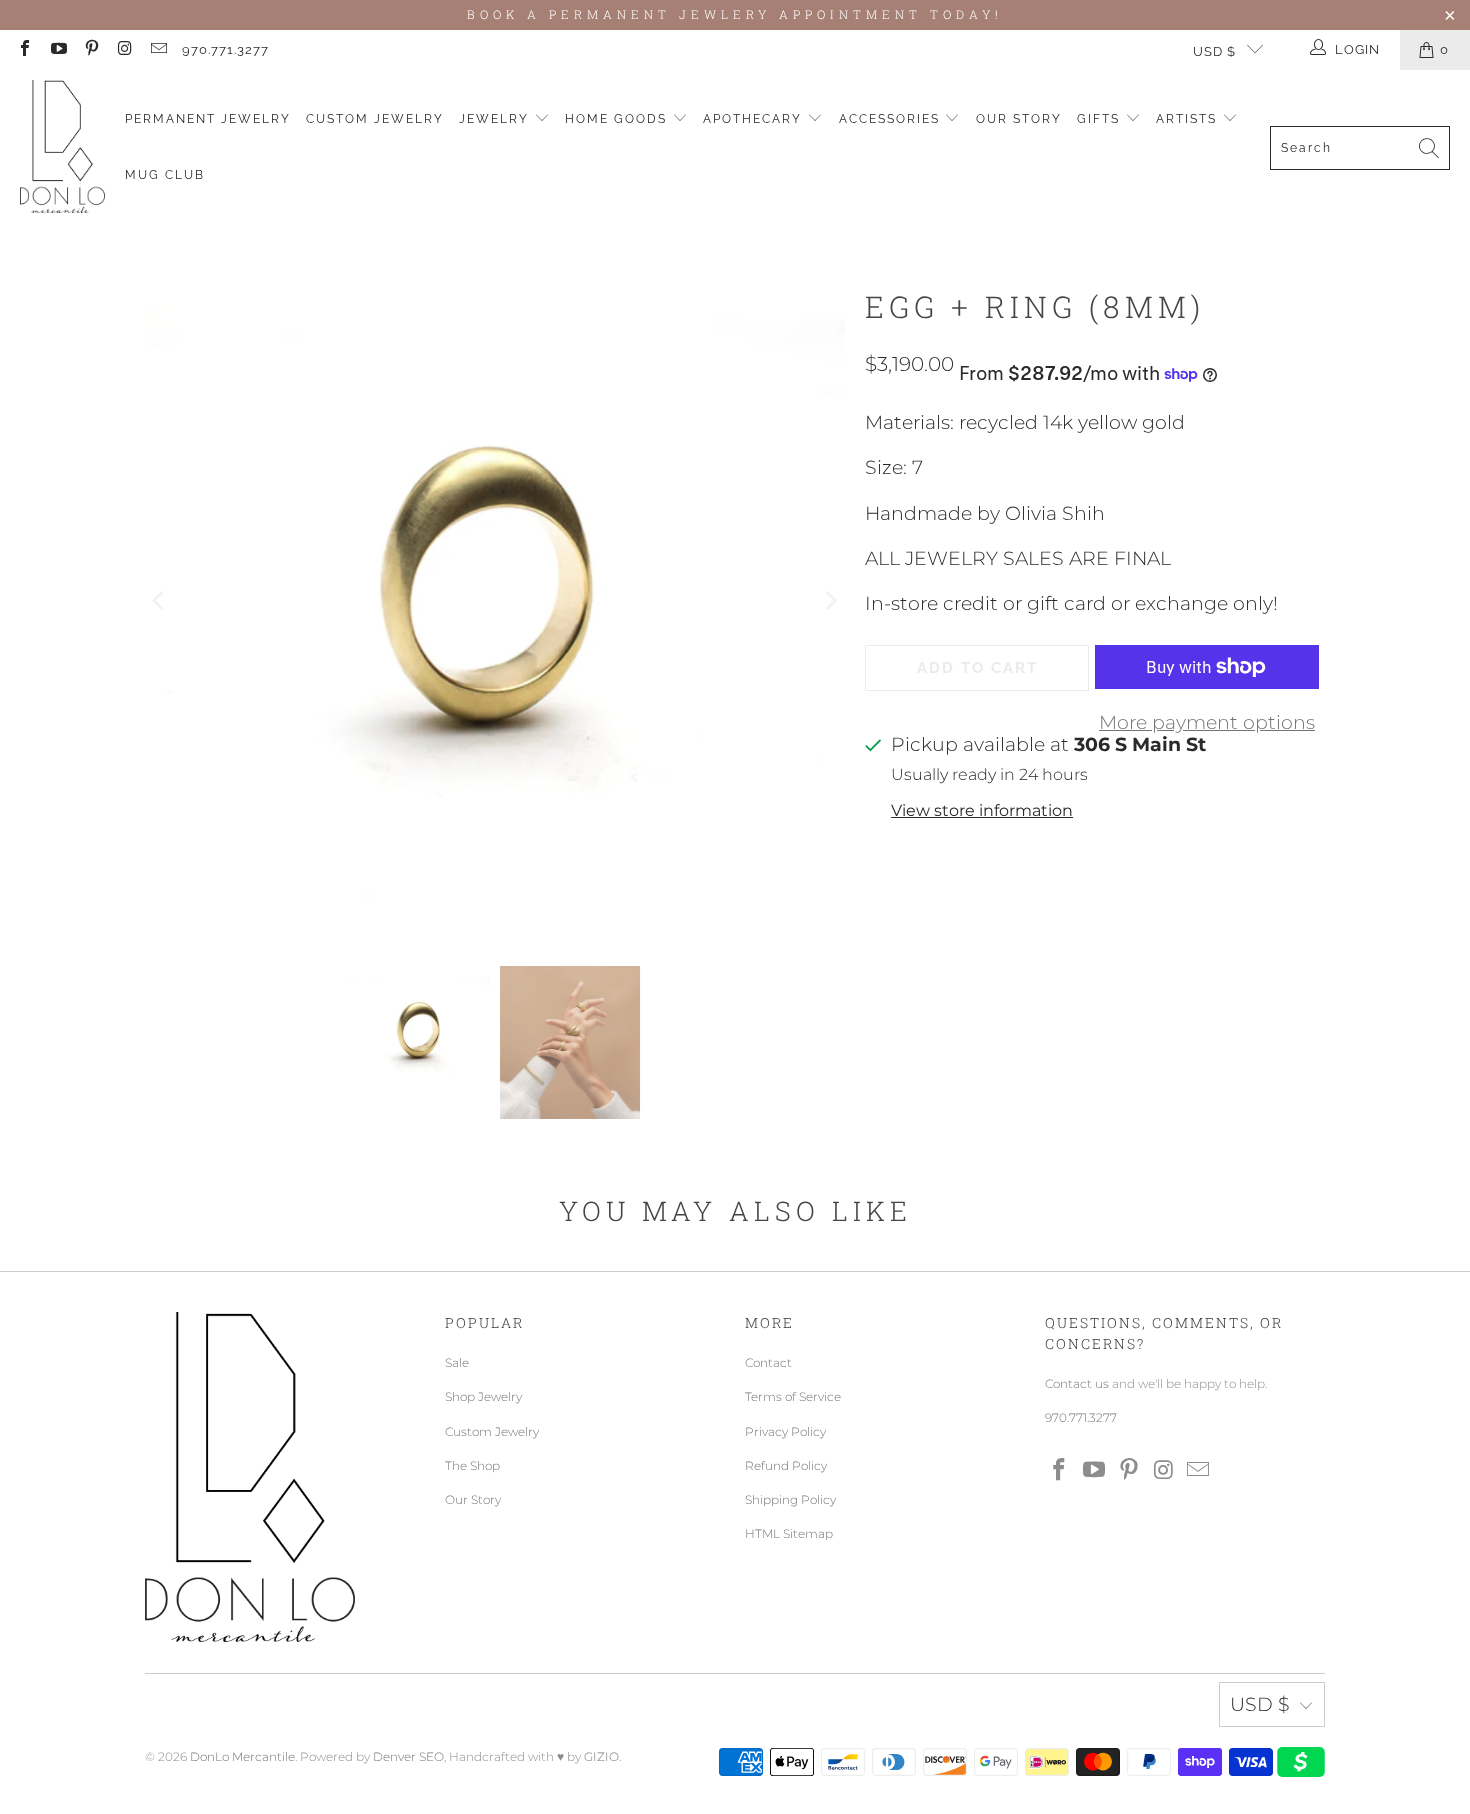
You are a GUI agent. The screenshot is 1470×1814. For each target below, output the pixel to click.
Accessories (892, 119)
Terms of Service (793, 1396)
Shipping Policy (790, 1499)
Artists (1189, 119)
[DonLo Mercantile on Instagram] (124, 50)
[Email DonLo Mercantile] (158, 50)
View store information (982, 810)
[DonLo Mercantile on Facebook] (24, 50)
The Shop (472, 1465)
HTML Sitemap (789, 1533)
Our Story (1019, 119)
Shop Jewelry (483, 1396)
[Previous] (160, 600)
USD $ (1214, 51)
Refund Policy (786, 1465)
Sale (457, 1362)
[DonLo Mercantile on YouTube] (57, 50)
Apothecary (755, 119)
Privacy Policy (785, 1431)
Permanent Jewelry (208, 119)
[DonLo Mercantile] (62, 147)
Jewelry (496, 119)
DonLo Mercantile (242, 1756)
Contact (768, 1362)
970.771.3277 (225, 49)
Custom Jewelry (375, 119)
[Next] (830, 600)
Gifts (1101, 119)
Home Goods (618, 119)
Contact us (1077, 1383)
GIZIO (601, 1756)
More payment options (1207, 722)
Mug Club (165, 175)
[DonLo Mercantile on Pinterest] (91, 50)
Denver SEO (408, 1756)
